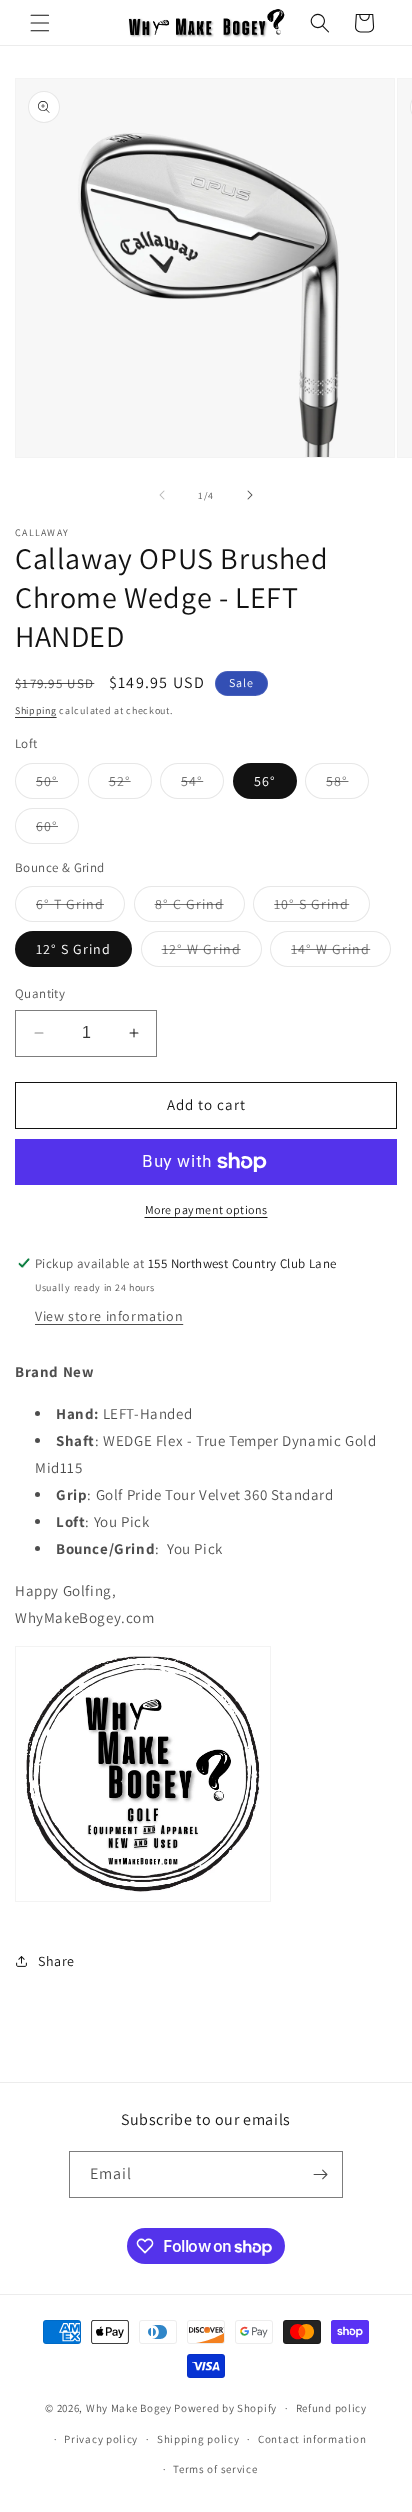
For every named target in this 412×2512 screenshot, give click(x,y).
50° (57, 785)
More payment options (206, 1209)
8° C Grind (200, 908)
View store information (109, 1316)
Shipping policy (198, 2439)
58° (347, 785)
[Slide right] (250, 495)
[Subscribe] (320, 2174)
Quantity (40, 993)
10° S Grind (322, 908)
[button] (40, 23)
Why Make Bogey (129, 2408)
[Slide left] (162, 495)
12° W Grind (212, 953)
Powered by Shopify (225, 2408)
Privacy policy (101, 2439)
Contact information (312, 2439)
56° (265, 781)
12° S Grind (73, 949)
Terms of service (215, 2469)
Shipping (36, 710)
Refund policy (331, 2408)
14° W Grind (341, 953)
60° (57, 830)
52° (130, 785)
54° (202, 785)
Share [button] (56, 1961)
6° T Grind (80, 908)
